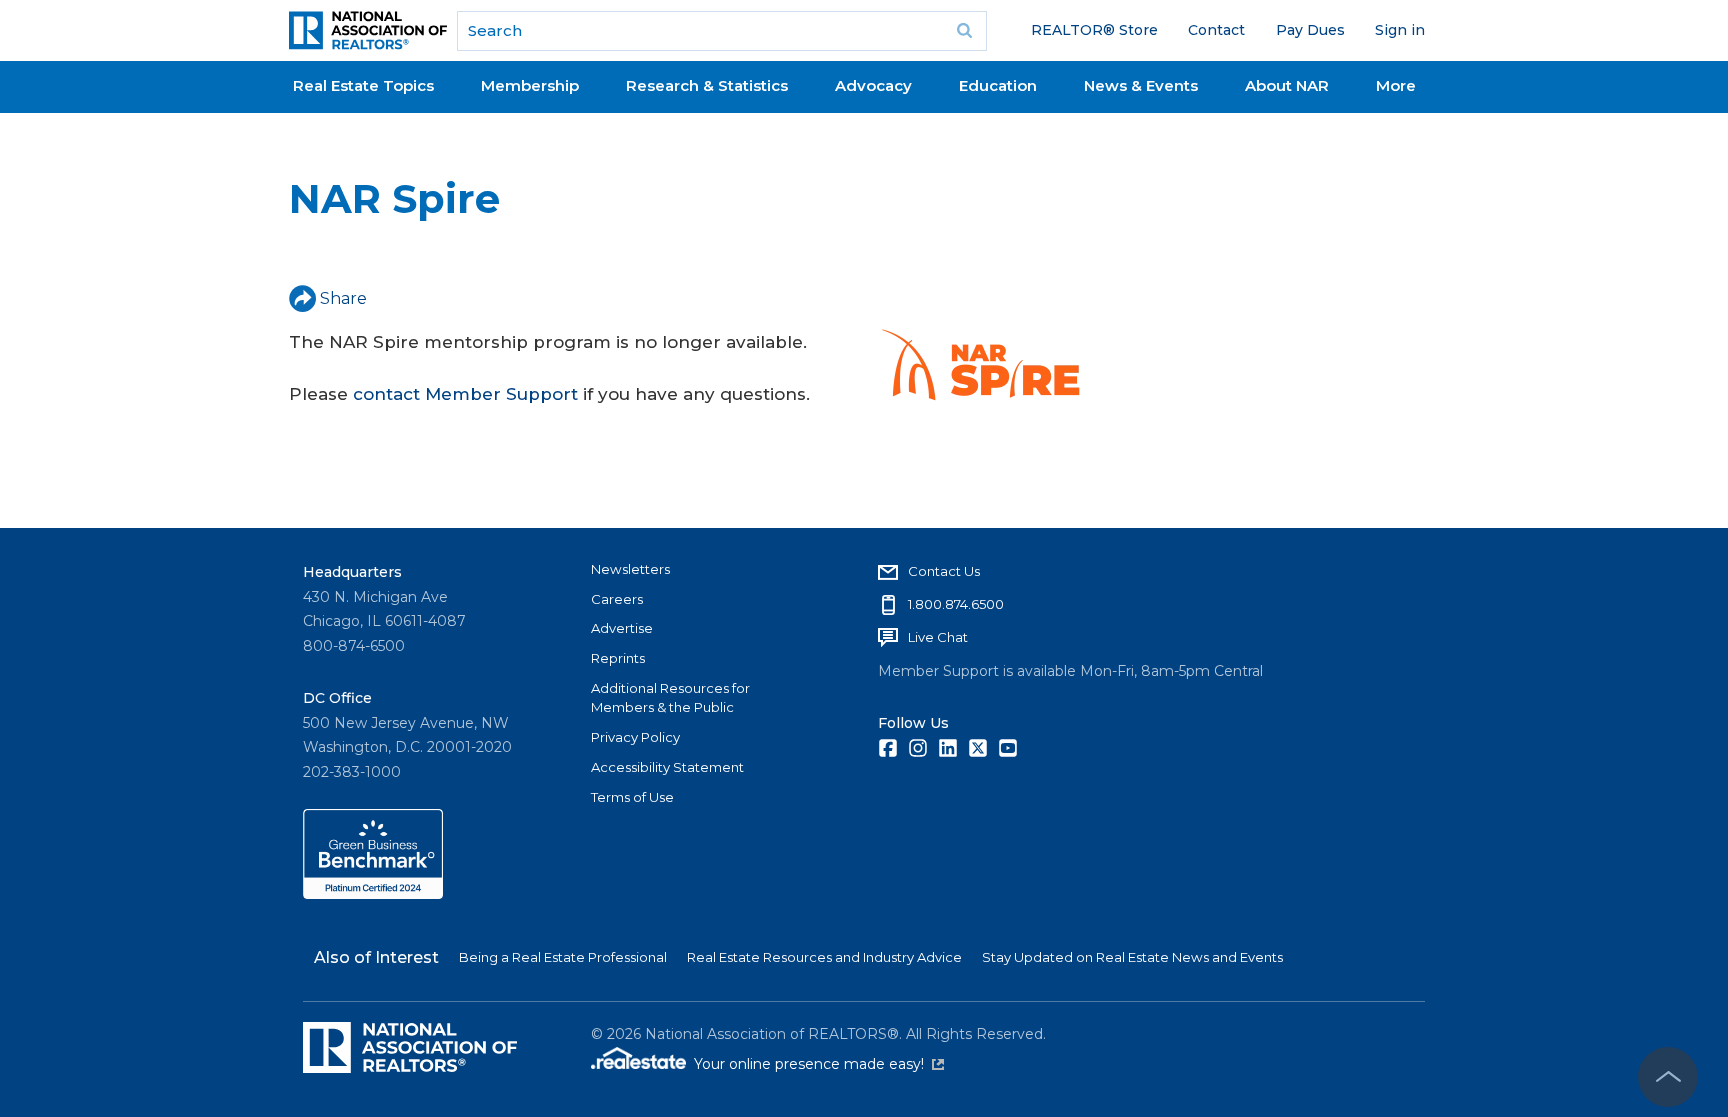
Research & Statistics (707, 85)
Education (998, 85)
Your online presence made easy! (819, 1064)
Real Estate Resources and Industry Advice (824, 957)
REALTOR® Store (1094, 30)
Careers (617, 599)
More (1396, 85)
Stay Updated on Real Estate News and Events (1132, 957)
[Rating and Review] (373, 894)
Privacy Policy (635, 737)
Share (343, 298)
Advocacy (873, 85)
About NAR (1287, 85)
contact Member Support (465, 394)
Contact (1216, 30)
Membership (530, 85)
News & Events (1141, 85)
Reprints (618, 658)
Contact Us (944, 571)
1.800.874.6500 (956, 604)
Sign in (1400, 30)
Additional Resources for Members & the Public (670, 698)
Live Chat (938, 637)
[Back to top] (1668, 1077)
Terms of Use (632, 797)
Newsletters (630, 569)
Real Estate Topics (363, 85)
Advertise (622, 628)
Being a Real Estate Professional (563, 957)
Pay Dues (1310, 30)
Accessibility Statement (667, 767)
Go (965, 31)
